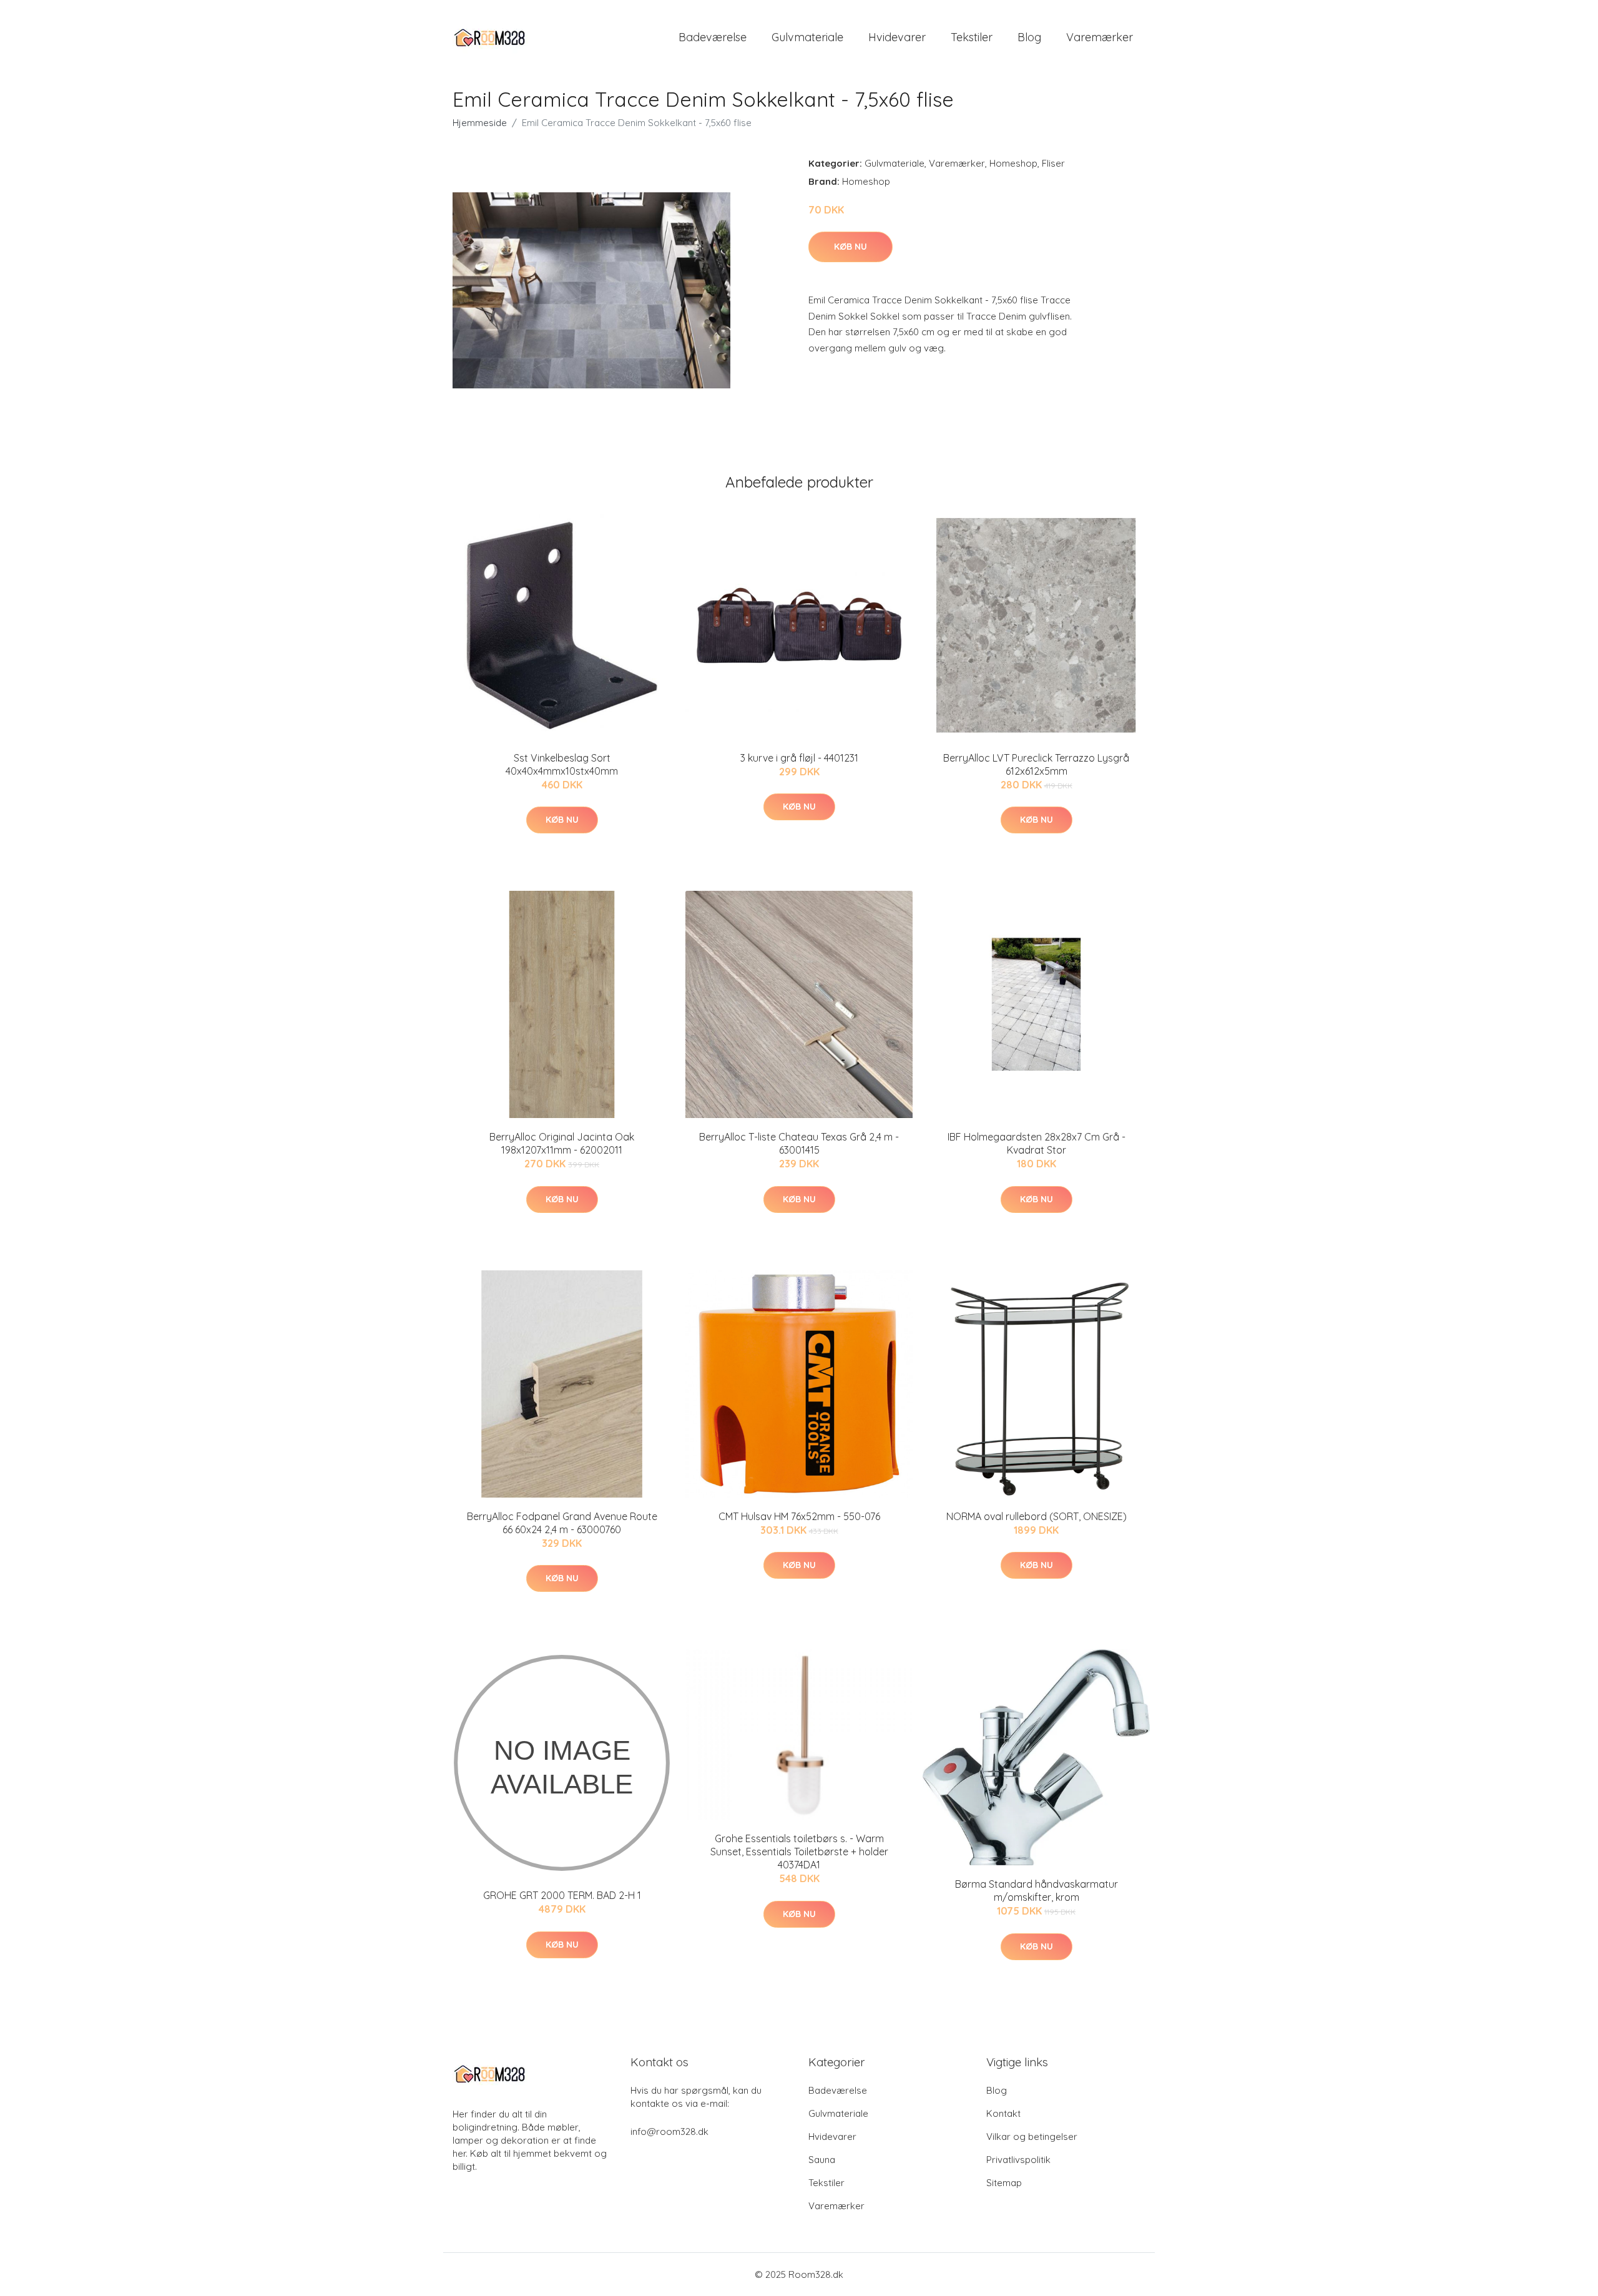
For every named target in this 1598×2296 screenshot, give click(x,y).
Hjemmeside (480, 123)
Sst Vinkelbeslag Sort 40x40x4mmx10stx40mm (562, 764)
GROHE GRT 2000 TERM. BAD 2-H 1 (562, 1895)
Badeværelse (713, 37)
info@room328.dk (669, 2132)
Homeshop (1013, 163)
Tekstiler (972, 37)
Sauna (822, 2160)
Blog (1029, 37)
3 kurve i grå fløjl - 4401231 (799, 758)
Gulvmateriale (807, 37)
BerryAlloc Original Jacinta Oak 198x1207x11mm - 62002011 (562, 1143)
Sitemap (1004, 2183)
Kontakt (1003, 2113)
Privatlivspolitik (1018, 2160)
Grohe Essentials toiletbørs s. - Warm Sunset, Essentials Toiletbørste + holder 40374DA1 (799, 1852)
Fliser (1053, 163)
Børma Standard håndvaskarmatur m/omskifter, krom (1037, 1891)
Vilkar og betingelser (1032, 2137)
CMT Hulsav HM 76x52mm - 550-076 (799, 1516)
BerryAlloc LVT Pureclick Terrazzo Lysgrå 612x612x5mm (1036, 764)
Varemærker (1100, 37)
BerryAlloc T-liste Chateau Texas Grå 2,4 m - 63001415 (799, 1143)
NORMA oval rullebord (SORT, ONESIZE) (1037, 1516)
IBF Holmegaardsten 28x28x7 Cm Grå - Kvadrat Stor (1037, 1143)
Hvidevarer (897, 37)
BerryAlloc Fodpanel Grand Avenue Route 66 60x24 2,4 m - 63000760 (562, 1523)
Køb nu (850, 247)
